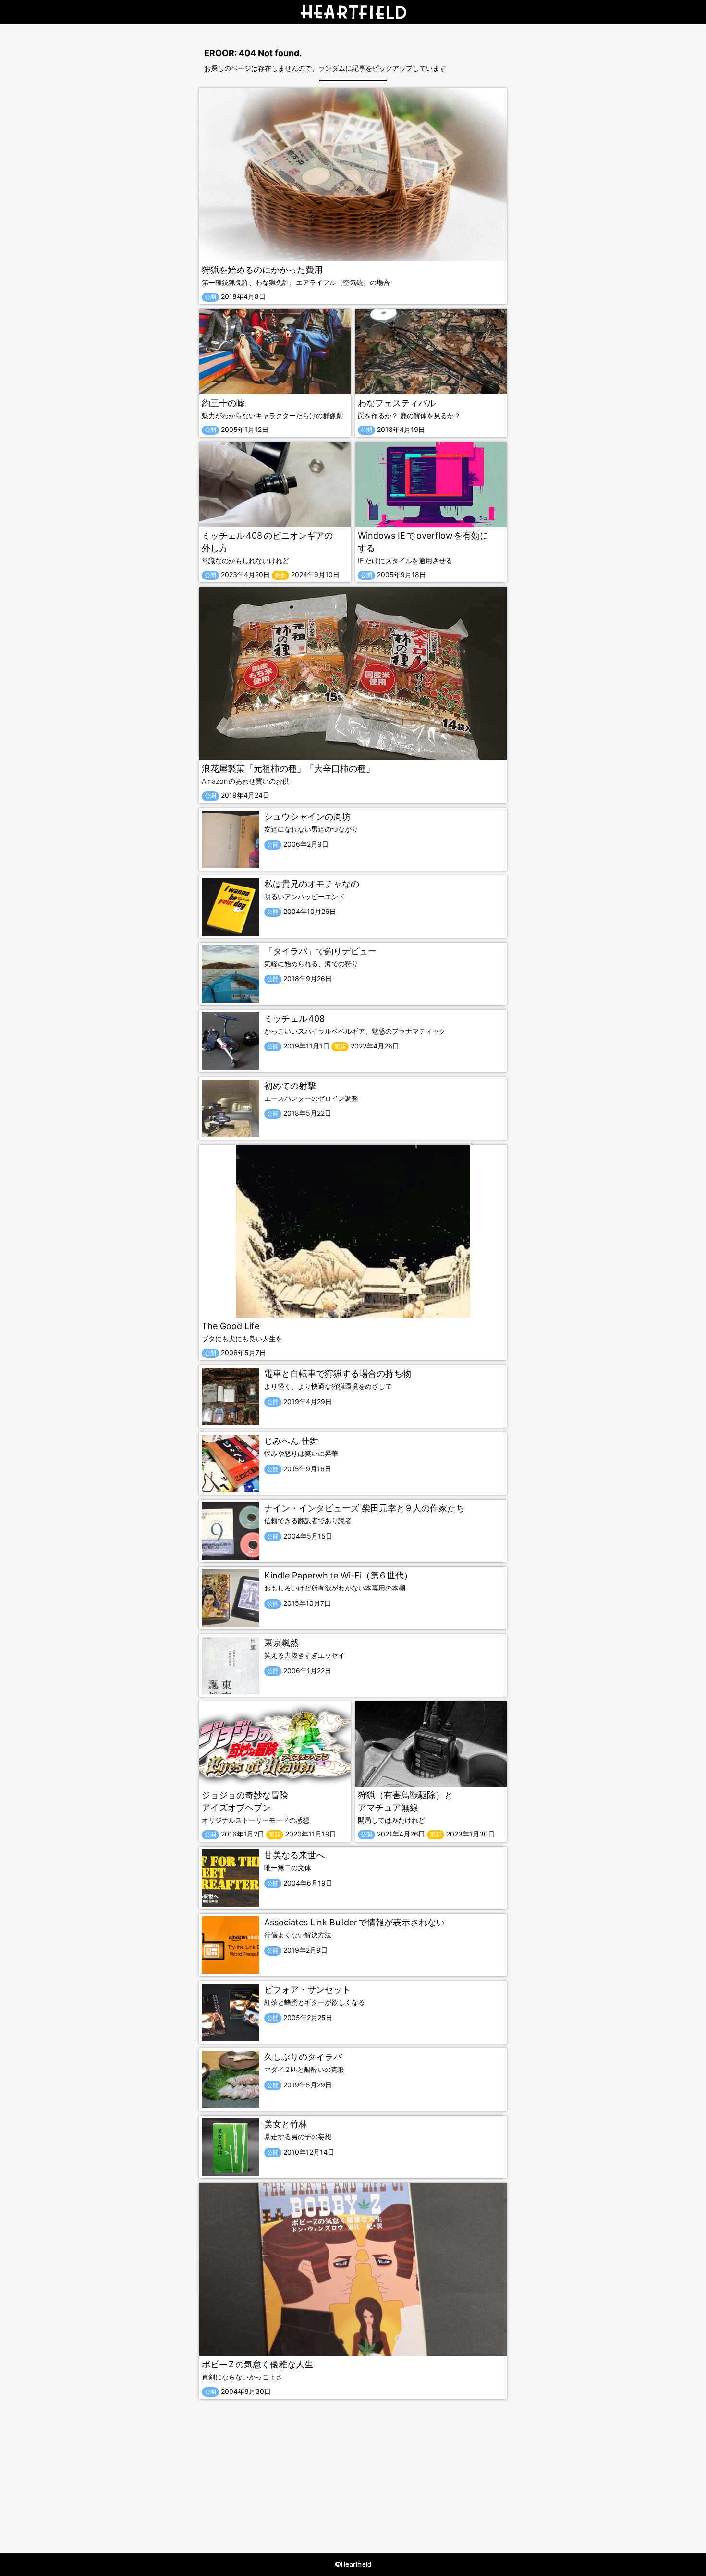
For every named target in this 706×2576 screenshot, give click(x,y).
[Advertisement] (353, 2466)
